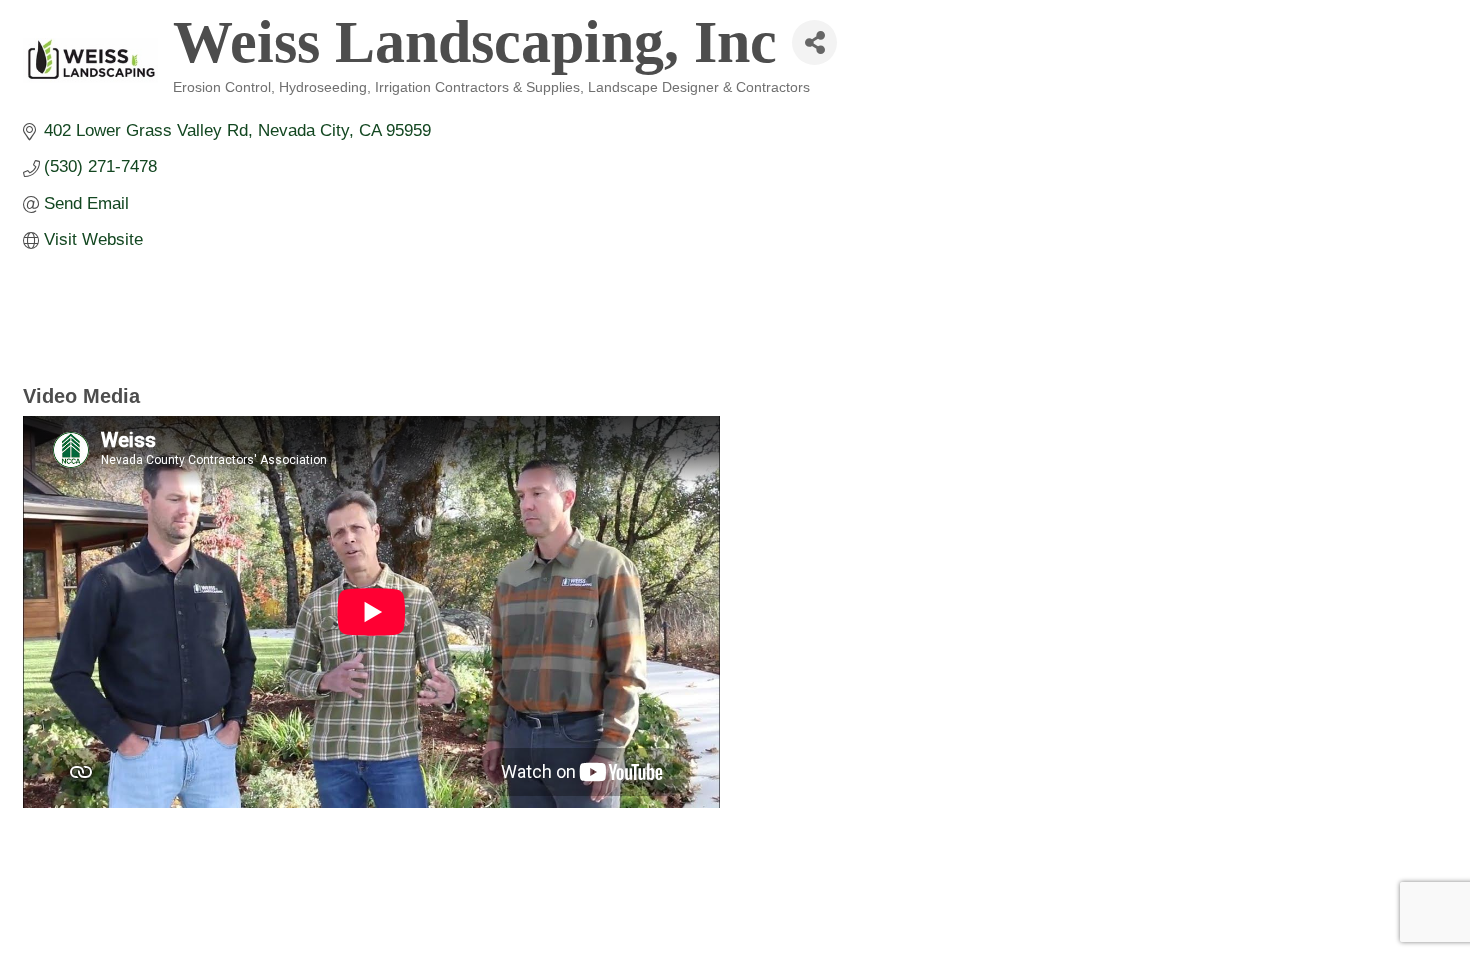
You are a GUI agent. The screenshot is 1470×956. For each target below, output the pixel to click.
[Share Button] (814, 42)
